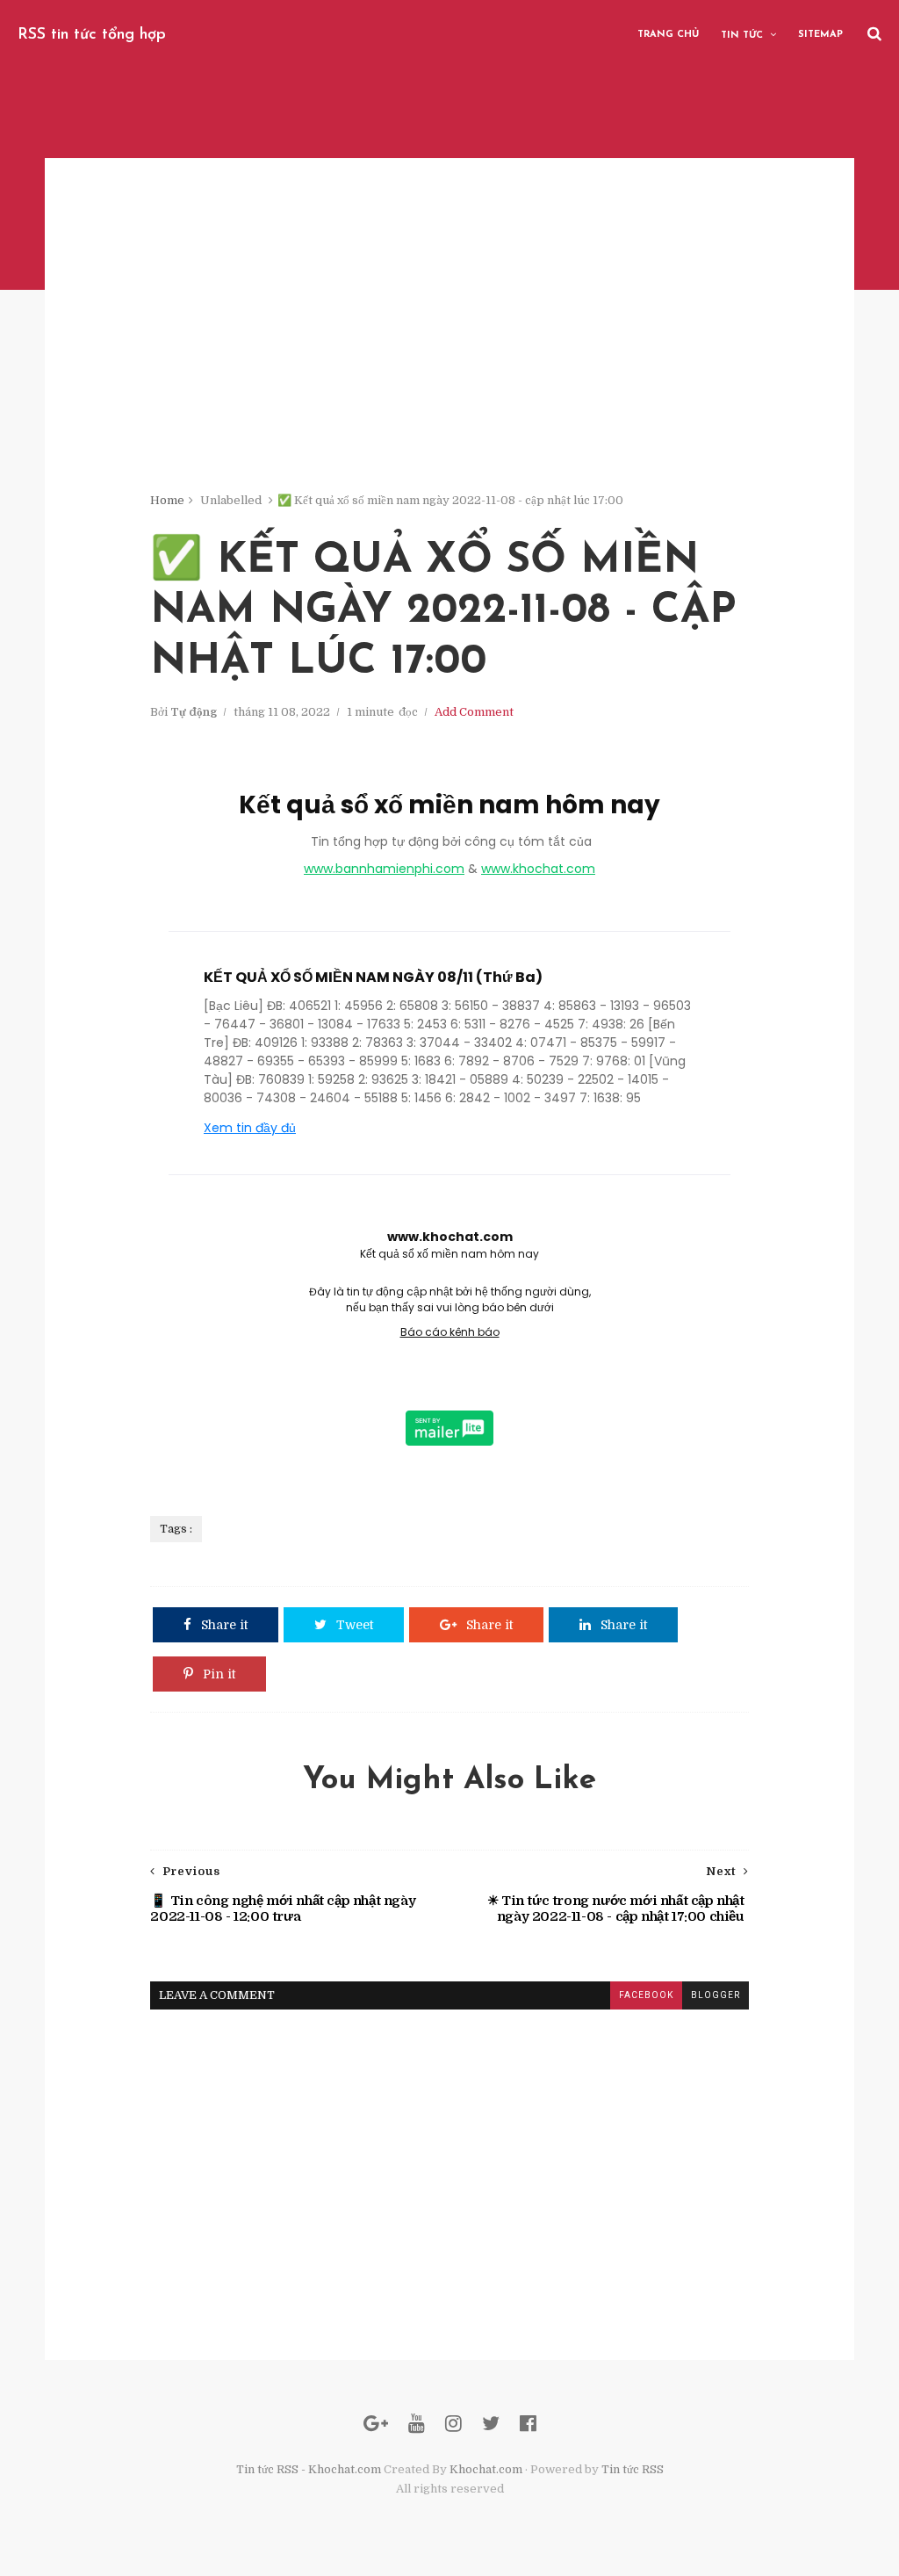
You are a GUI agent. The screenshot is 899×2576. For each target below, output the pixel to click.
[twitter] (491, 2424)
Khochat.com (486, 2469)
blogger (716, 1995)
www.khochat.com (538, 869)
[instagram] (453, 2424)
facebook (646, 1995)
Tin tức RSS (633, 2469)
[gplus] (376, 2424)
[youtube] (417, 2424)
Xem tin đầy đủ (250, 1128)
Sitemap (820, 35)
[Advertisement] (449, 369)
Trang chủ (668, 35)
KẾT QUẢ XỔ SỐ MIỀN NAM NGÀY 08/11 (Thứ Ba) (373, 977)
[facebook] (528, 2424)
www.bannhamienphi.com (384, 869)
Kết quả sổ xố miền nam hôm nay (449, 805)
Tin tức (742, 36)
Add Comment (474, 712)
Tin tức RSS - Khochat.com (309, 2469)
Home (167, 500)
